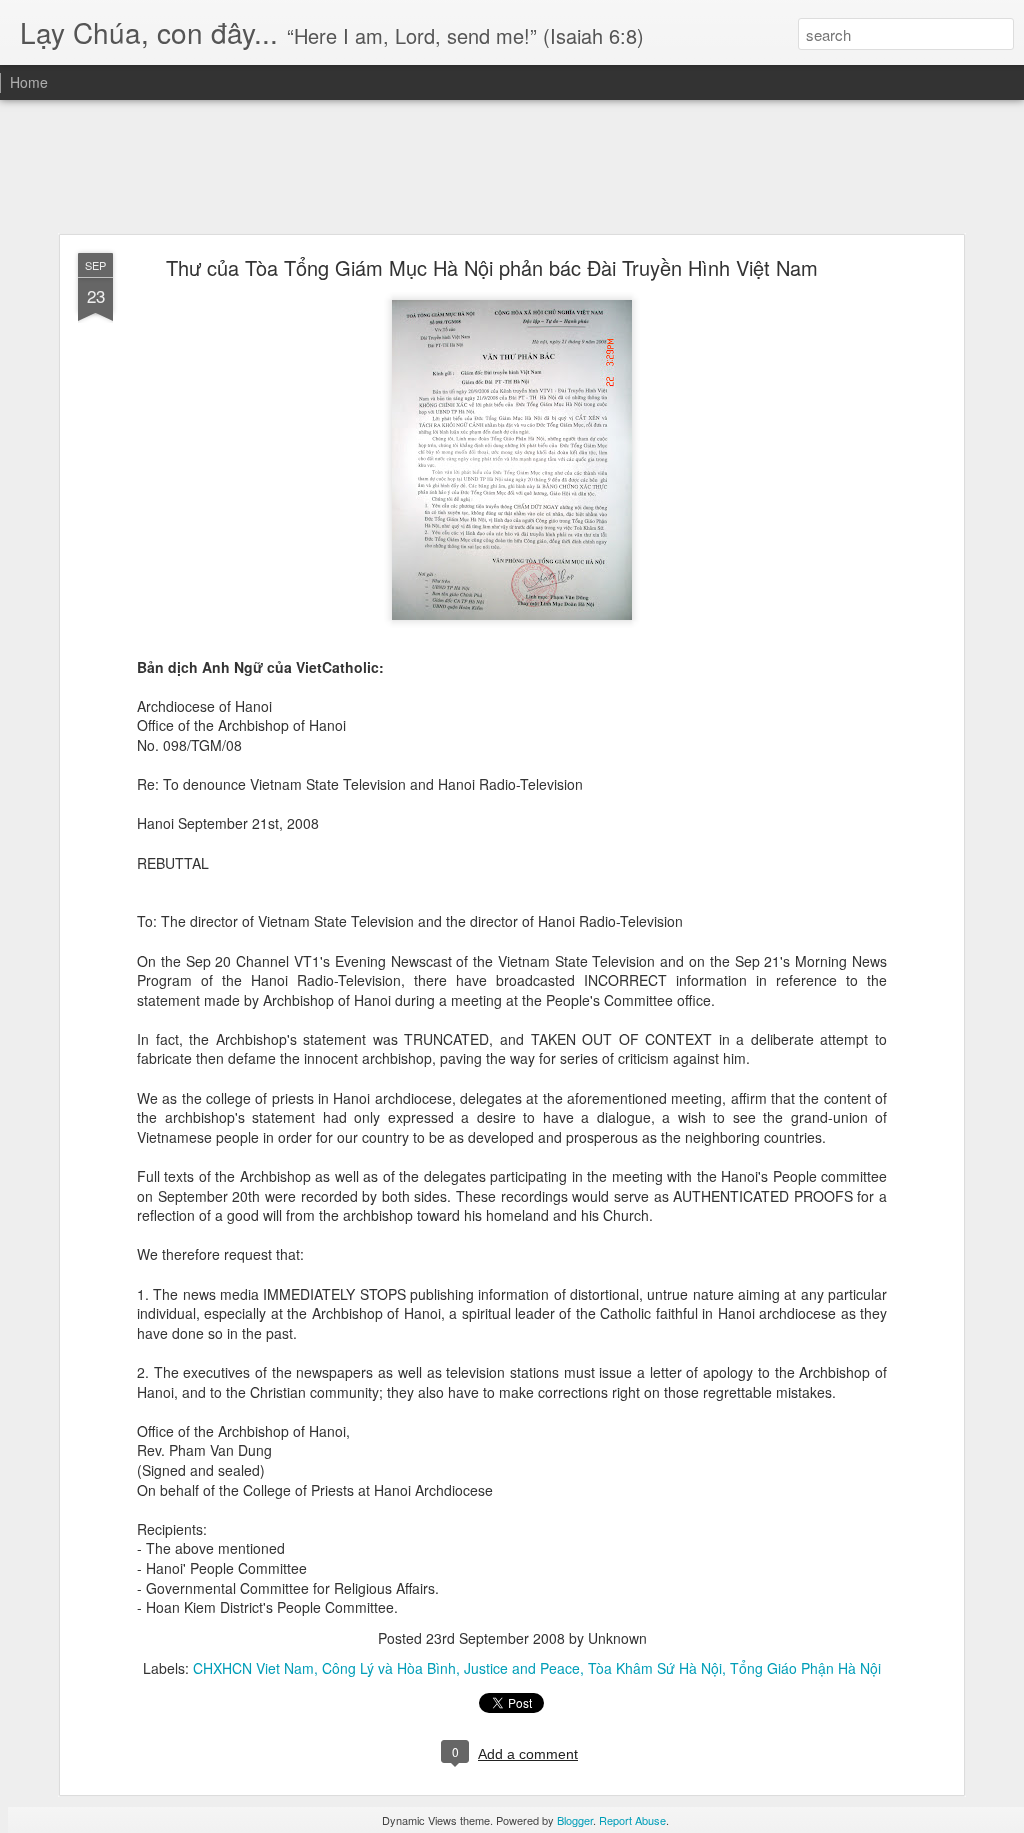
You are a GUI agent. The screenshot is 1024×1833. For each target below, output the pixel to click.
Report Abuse (632, 1820)
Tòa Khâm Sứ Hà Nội (655, 1668)
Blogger (575, 1820)
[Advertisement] (512, 168)
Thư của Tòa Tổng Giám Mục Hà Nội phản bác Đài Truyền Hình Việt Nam (492, 267)
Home (29, 82)
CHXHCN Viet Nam (253, 1668)
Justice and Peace (522, 1668)
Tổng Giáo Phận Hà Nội (805, 1668)
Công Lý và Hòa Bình (389, 1668)
